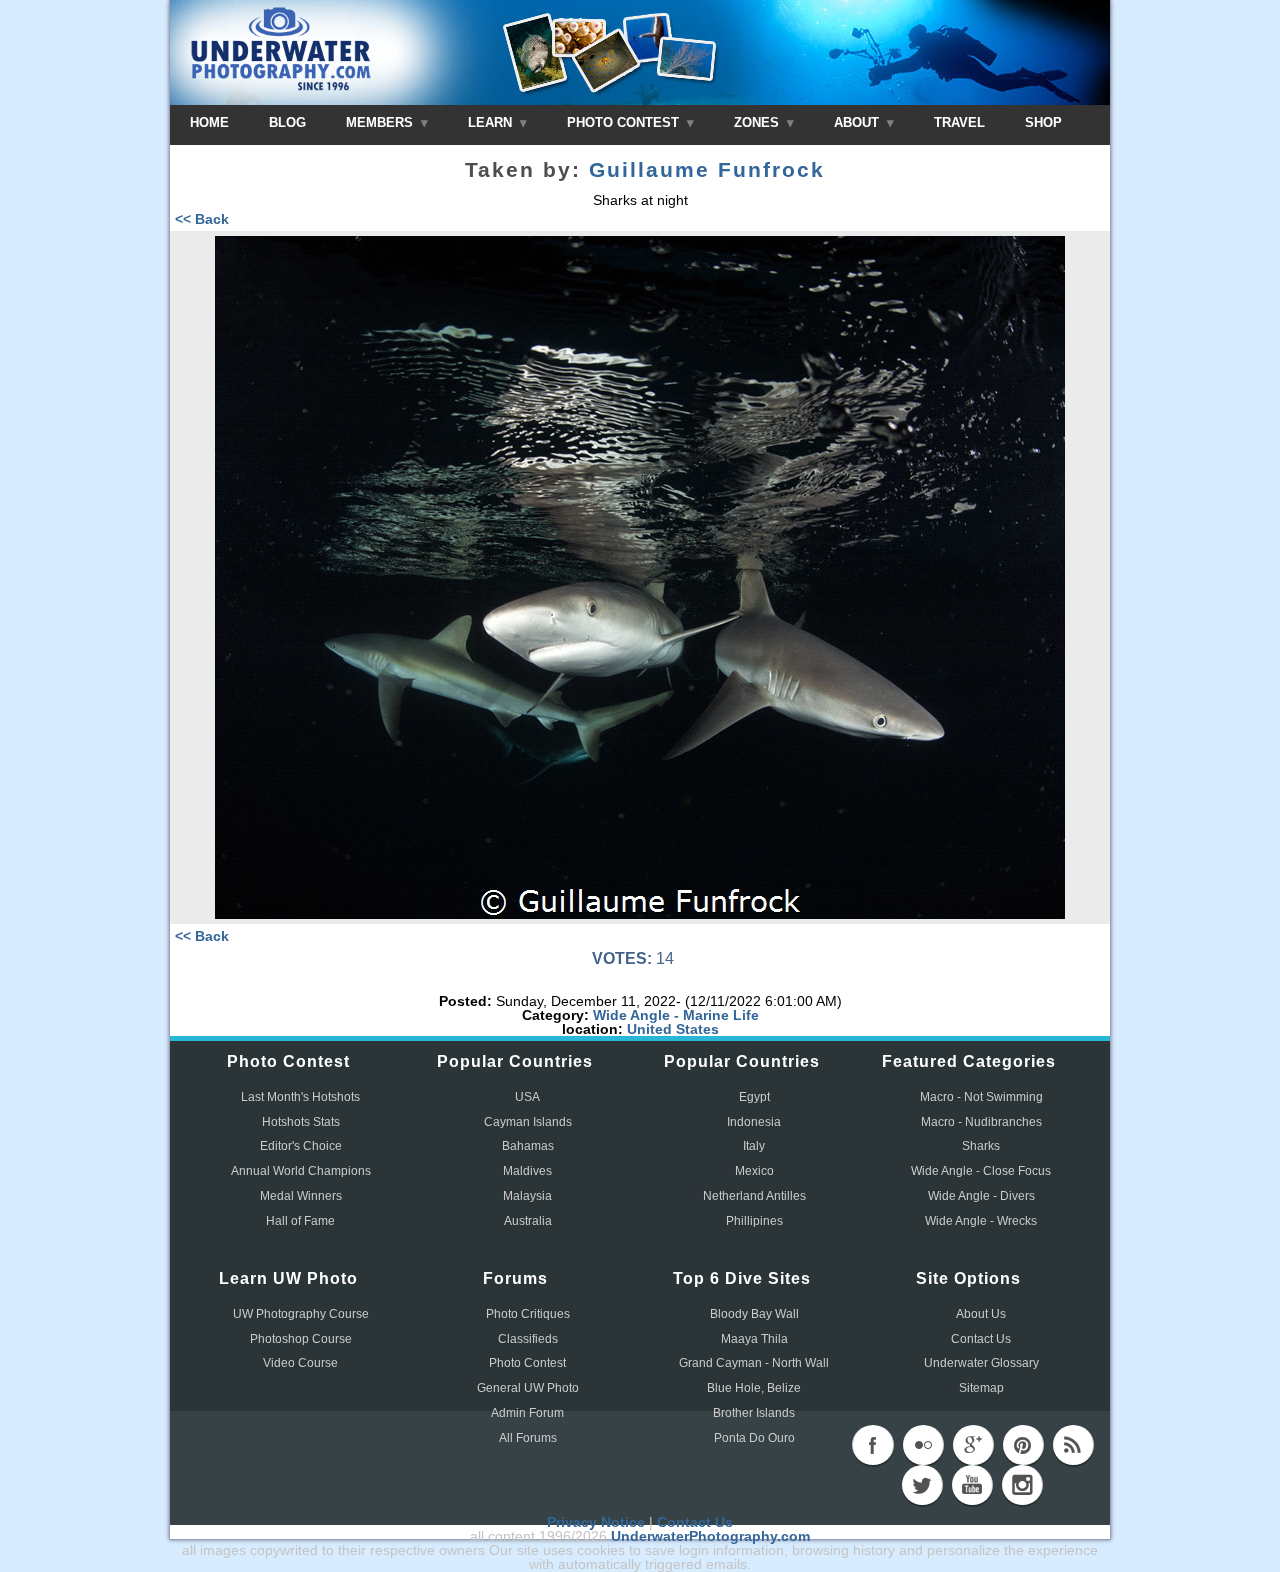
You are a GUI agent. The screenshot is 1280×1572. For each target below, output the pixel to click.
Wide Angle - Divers (981, 1196)
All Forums (528, 1438)
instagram (1022, 1485)
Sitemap (981, 1388)
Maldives (527, 1171)
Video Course (300, 1363)
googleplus (973, 1445)
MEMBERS (381, 122)
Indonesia (754, 1122)
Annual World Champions (301, 1171)
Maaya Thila (754, 1339)
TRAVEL (959, 122)
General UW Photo (528, 1388)
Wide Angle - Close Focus (981, 1171)
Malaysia (527, 1196)
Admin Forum (527, 1413)
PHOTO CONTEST (625, 122)
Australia (528, 1221)
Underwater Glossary (981, 1363)
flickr (923, 1445)
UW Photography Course (301, 1314)
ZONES (758, 122)
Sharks (981, 1146)
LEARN (492, 122)
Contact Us (981, 1339)
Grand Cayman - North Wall (754, 1363)
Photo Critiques (528, 1314)
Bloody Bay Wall (754, 1314)
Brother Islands (754, 1413)
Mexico (754, 1171)
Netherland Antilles (754, 1196)
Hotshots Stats (301, 1122)
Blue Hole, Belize (754, 1388)
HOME (209, 122)
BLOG (287, 122)
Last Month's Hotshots (300, 1097)
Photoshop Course (301, 1339)
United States (673, 1029)
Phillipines (754, 1221)
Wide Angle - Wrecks (981, 1221)
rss (1073, 1445)
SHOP (1043, 122)
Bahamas (528, 1146)
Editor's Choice (301, 1146)
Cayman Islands (528, 1122)
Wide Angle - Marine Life (676, 1015)
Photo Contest (527, 1363)
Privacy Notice (596, 1522)
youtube (972, 1485)
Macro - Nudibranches (981, 1122)
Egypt (754, 1097)
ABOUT (858, 122)
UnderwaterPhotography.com (710, 1536)
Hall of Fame (300, 1221)
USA (527, 1097)
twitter (922, 1485)
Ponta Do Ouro (754, 1438)
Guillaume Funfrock (707, 170)
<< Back (202, 219)
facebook (873, 1445)
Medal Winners (301, 1196)
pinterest (1023, 1445)
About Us (981, 1314)
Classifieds (528, 1339)
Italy (754, 1146)
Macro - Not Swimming (981, 1097)
